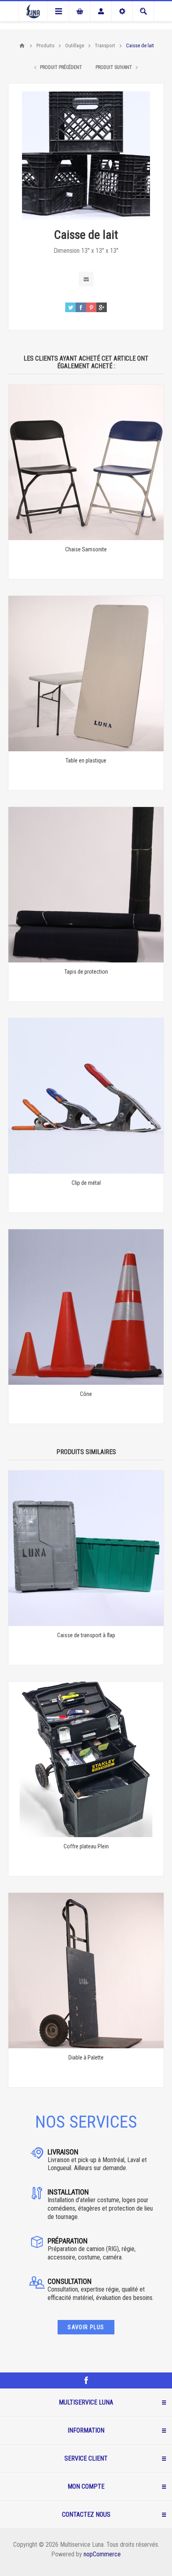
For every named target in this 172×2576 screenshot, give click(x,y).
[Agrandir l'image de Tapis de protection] (86, 885)
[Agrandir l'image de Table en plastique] (86, 674)
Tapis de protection (86, 972)
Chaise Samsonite (86, 549)
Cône (86, 1394)
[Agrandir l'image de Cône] (86, 1307)
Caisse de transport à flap (86, 1635)
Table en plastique (86, 760)
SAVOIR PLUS (86, 2327)
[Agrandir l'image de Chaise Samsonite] (86, 462)
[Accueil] (22, 46)
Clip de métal (86, 1183)
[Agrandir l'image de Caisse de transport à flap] (86, 1548)
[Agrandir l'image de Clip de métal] (86, 1096)
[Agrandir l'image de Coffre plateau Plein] (86, 1759)
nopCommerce (102, 2554)
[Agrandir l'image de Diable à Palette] (86, 1971)
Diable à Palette (86, 2058)
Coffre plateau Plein (86, 1846)
